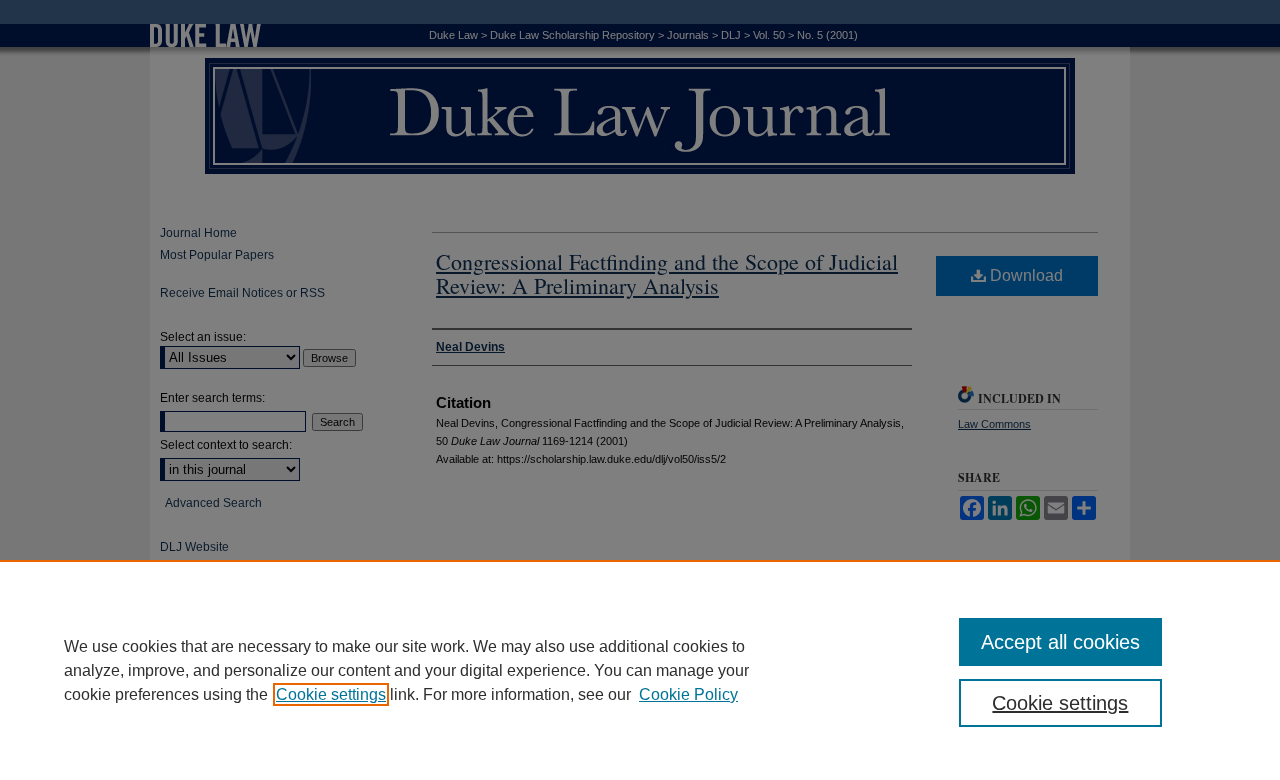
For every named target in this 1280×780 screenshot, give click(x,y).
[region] (640, 670)
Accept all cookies (1060, 642)
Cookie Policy (688, 694)
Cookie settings (331, 694)
